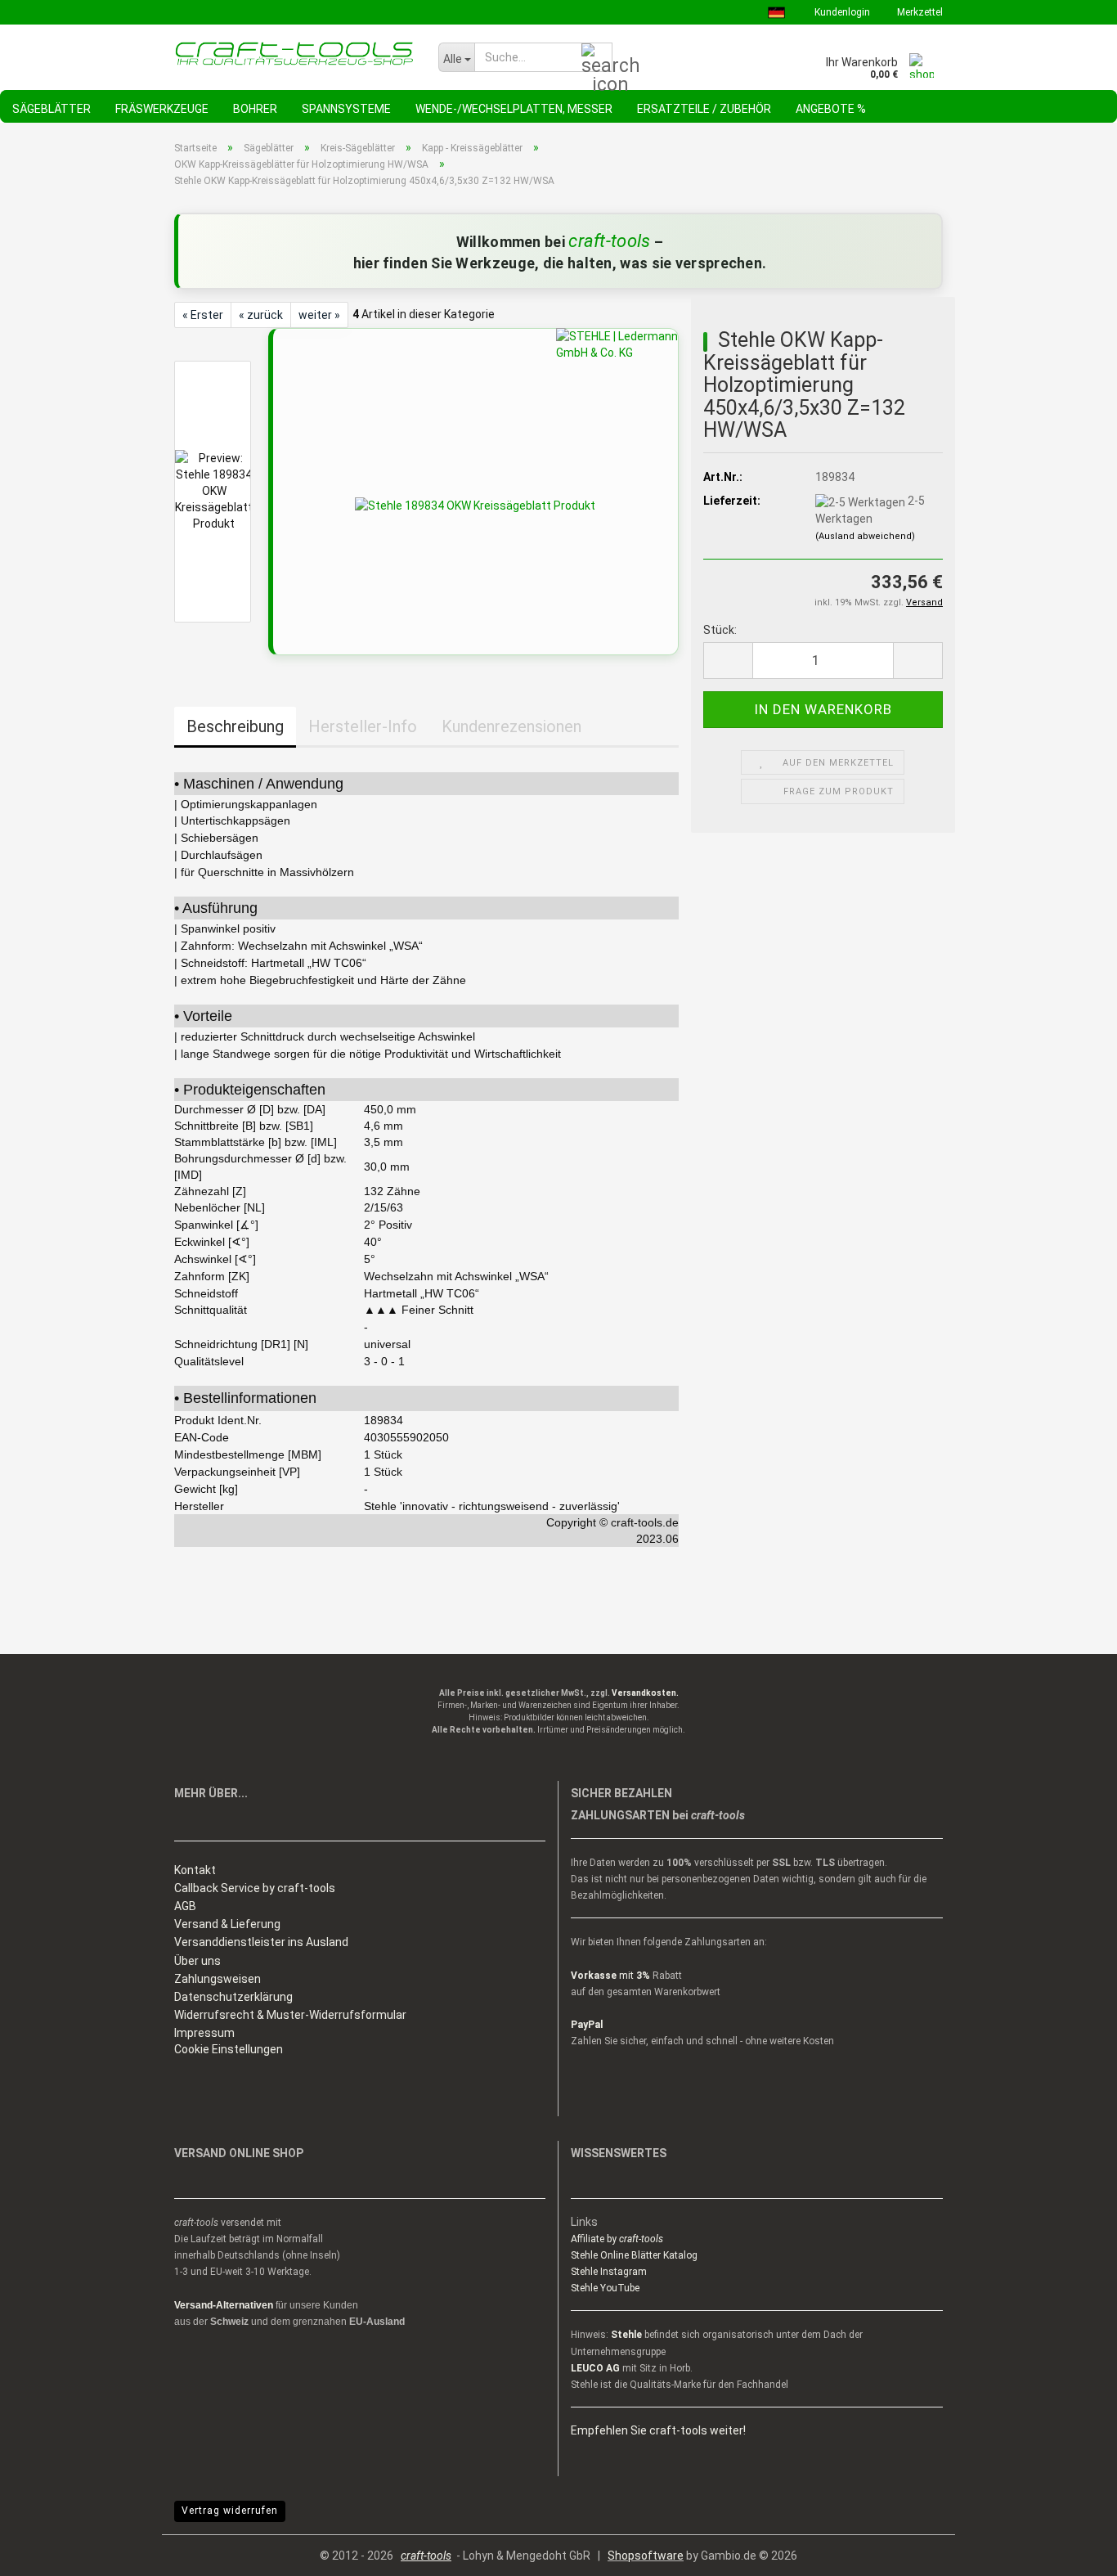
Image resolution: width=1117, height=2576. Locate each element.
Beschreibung (235, 726)
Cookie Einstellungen (229, 2049)
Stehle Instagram (609, 2272)
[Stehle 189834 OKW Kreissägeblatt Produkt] (475, 505)
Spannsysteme (346, 109)
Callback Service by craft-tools (255, 1888)
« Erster (203, 315)
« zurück (261, 315)
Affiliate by (617, 2239)
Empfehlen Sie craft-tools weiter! (658, 2430)
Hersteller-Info (363, 726)
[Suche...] (597, 58)
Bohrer (255, 109)
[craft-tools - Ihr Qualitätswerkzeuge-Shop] (294, 53)
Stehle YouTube (605, 2288)
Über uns (197, 1961)
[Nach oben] (1072, 2551)
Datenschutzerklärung (233, 1997)
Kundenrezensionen (511, 726)
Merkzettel (919, 12)
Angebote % (831, 109)
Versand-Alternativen (224, 2305)
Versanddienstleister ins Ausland (261, 1942)
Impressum (204, 2033)
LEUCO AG (595, 2368)
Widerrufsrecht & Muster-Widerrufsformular (290, 2015)
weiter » (319, 315)
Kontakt (195, 1870)
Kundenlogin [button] (841, 12)
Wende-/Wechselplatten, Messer (514, 109)
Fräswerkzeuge (162, 109)
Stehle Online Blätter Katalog (634, 2255)
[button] (728, 661)
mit (610, 1976)
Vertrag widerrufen (230, 2511)
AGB (185, 1906)
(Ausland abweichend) (865, 536)
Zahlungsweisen (218, 1979)
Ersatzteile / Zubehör (704, 109)
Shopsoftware (646, 2556)
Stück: (720, 630)
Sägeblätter (52, 109)
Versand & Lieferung (227, 1924)
